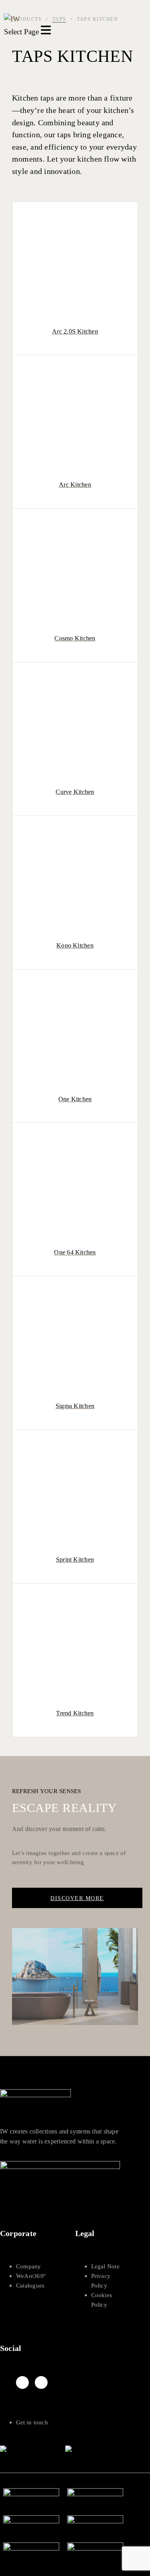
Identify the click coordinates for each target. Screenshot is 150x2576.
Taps (59, 19)
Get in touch (32, 2422)
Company (29, 2266)
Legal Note (105, 2266)
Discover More (77, 1898)
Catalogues (30, 2286)
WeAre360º (31, 2276)
